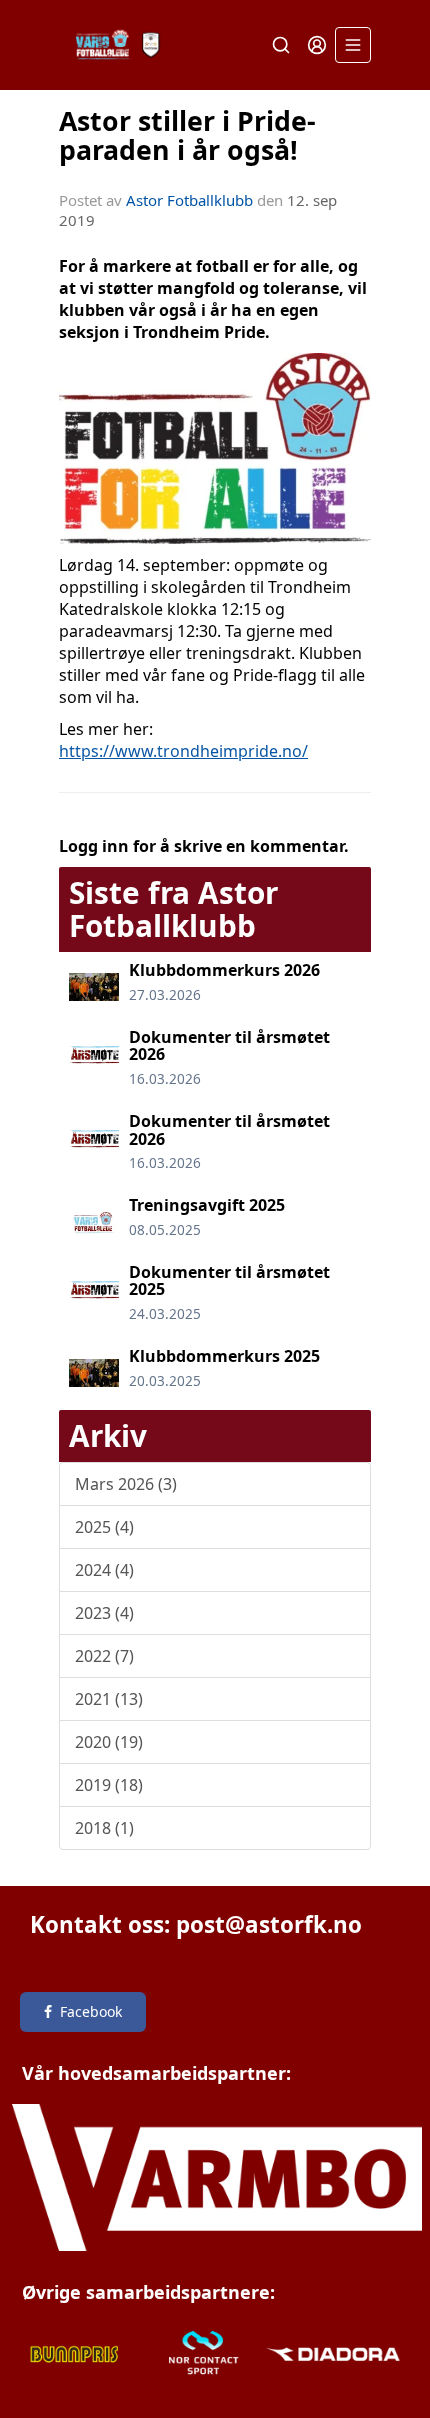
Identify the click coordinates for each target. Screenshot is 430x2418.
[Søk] (281, 45)
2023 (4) (104, 1613)
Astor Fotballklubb (189, 200)
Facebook (91, 2011)
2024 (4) (104, 1570)
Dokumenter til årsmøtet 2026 (229, 1046)
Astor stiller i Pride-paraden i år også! (187, 135)
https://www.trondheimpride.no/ (183, 751)
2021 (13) (109, 1699)
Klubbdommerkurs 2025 (224, 1356)
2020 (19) (109, 1742)
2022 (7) (104, 1656)
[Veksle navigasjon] (353, 45)
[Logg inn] (317, 45)
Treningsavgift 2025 (207, 1205)
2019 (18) (109, 1785)
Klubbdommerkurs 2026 (224, 970)
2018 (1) (104, 1828)
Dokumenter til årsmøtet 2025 (229, 1281)
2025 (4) (104, 1527)
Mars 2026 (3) (126, 1484)
